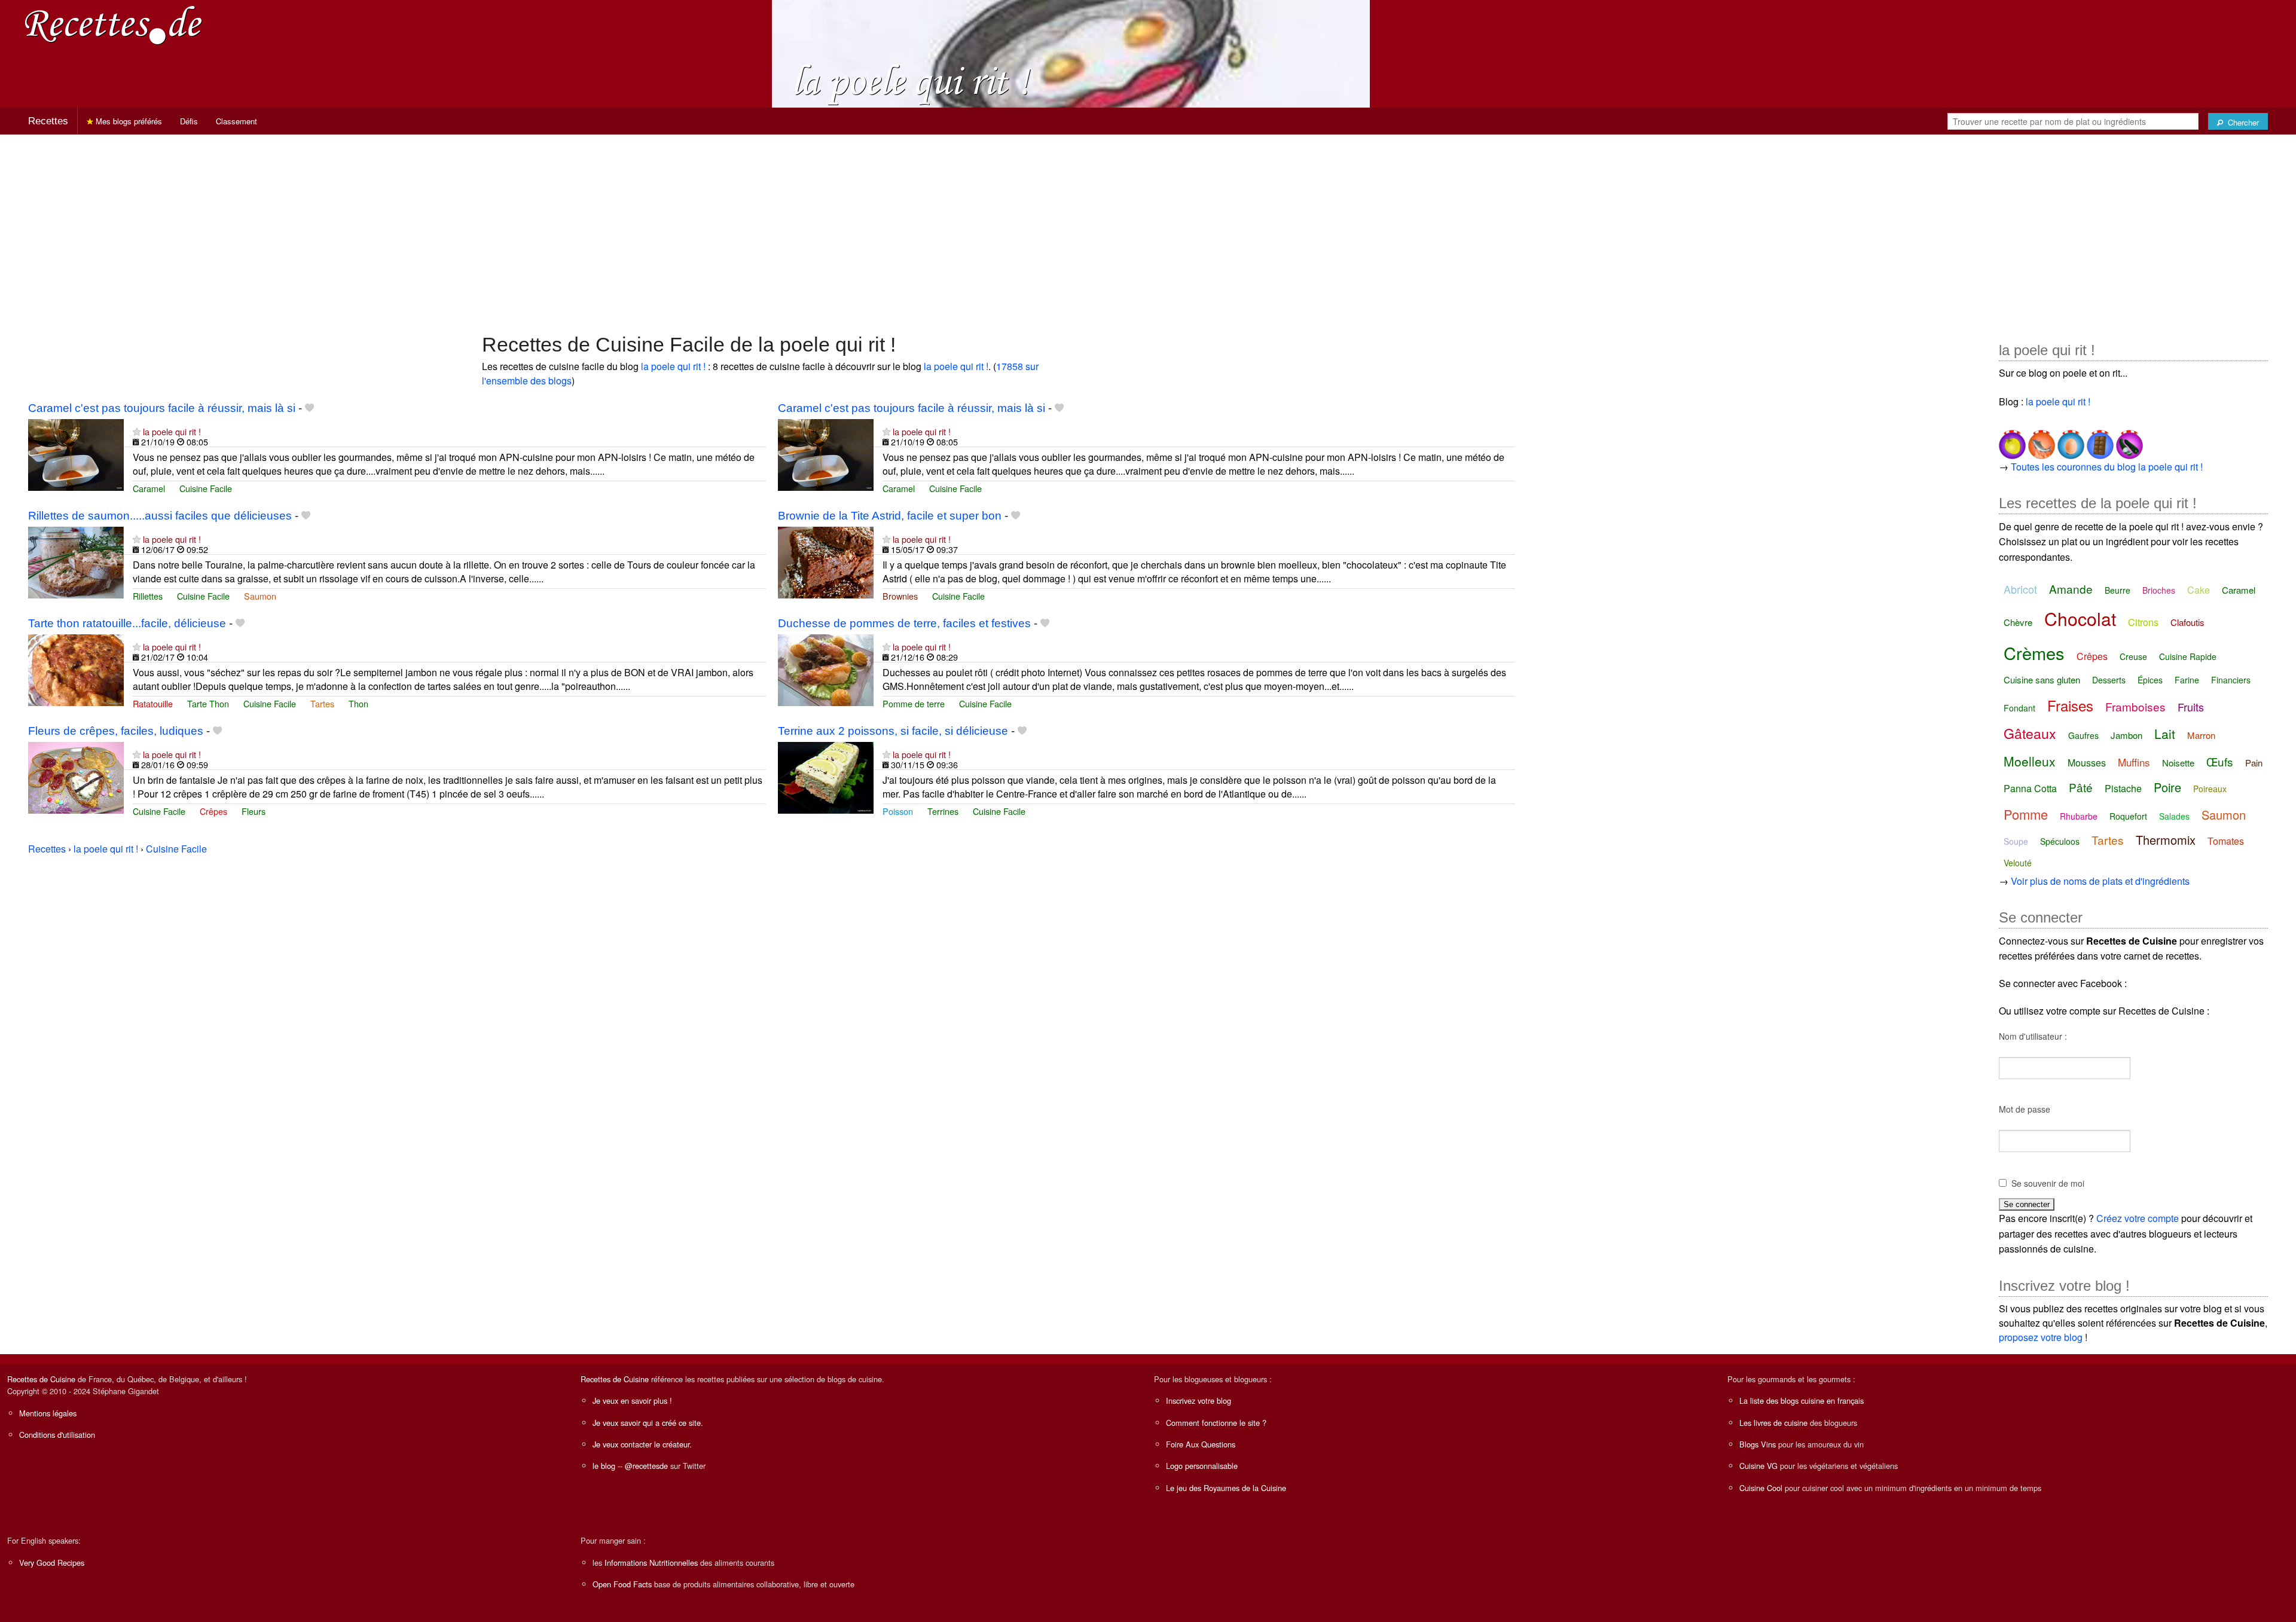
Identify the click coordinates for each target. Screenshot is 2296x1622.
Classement (236, 121)
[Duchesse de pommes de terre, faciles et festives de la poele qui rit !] (826, 669)
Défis (189, 121)
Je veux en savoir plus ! (632, 1400)
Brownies (900, 596)
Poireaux (2210, 789)
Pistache (2123, 788)
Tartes (322, 703)
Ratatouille (153, 703)
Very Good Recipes (52, 1563)
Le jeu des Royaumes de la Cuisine (1226, 1488)
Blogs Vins (1758, 1444)
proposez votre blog (2041, 1337)
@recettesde (646, 1466)
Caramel (149, 488)
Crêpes (213, 811)
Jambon (2126, 735)
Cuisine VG (1758, 1466)
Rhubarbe (2079, 816)
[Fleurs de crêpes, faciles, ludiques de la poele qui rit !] (76, 776)
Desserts (2109, 680)
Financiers (2231, 680)
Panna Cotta (2030, 788)
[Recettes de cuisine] (114, 24)
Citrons (2143, 622)
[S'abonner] (137, 431)
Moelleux (2030, 761)
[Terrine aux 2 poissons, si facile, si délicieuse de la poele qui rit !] (826, 776)
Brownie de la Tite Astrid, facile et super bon (890, 516)
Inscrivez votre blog (1199, 1400)
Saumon (260, 596)
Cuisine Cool (1761, 1488)
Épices (2150, 680)
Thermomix (2166, 840)
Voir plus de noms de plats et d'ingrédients (2100, 881)
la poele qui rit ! (673, 366)
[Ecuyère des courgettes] (2128, 440)
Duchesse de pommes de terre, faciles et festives (904, 623)
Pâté (2081, 787)
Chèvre (2018, 622)
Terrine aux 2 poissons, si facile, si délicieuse (893, 731)
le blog (604, 1466)
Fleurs (254, 811)
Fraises (2070, 705)
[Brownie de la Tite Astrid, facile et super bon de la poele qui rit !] (826, 561)
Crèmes (2034, 653)
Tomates (2226, 841)
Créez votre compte (2138, 1218)
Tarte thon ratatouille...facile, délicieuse (127, 623)
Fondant (2019, 708)
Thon (358, 703)
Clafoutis (2187, 622)
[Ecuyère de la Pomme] (2012, 440)
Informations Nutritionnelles (651, 1563)
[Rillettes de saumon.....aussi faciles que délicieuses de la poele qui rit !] (76, 561)
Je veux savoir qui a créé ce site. (648, 1423)
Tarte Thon (208, 703)
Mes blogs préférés (128, 121)
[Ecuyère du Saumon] (2040, 440)
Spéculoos (2060, 841)
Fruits (2191, 707)
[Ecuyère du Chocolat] (2099, 440)
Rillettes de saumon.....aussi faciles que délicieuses (160, 516)
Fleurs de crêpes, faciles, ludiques (116, 731)
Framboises (2135, 706)
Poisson (898, 811)
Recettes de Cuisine (41, 1379)
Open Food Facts (622, 1584)
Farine (2187, 680)
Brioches (2159, 590)
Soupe (2016, 841)
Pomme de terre (914, 703)
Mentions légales (48, 1413)
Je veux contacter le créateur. (642, 1444)
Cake (2199, 590)
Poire (2167, 787)
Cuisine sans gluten (2042, 679)
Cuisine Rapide (2188, 656)
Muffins (2134, 762)
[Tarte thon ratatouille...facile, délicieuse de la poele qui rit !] (76, 669)
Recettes (48, 121)
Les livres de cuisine (1773, 1423)
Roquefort (2128, 816)
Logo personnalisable (1202, 1466)
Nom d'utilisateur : (2033, 1036)
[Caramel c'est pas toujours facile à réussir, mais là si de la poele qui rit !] (76, 453)
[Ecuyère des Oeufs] (2070, 440)
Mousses (2087, 763)
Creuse (2133, 656)
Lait (2165, 734)
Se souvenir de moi (2048, 1183)
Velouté (2018, 863)
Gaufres (2083, 735)
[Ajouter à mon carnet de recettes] (309, 408)
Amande (2071, 589)
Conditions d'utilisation (57, 1435)
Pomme (2026, 814)
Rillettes (148, 596)
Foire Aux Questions (1201, 1444)
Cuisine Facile (206, 488)
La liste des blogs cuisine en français (1802, 1400)
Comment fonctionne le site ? (1216, 1423)
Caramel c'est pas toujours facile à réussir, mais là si (162, 408)
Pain (2254, 763)
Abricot (2020, 589)
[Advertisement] (1148, 228)
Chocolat (2080, 618)
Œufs (2220, 761)
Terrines (943, 811)
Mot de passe (2025, 1109)
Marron (2201, 735)
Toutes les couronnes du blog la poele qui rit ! (2107, 467)
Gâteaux (2030, 733)
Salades (2174, 816)
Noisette (2178, 763)
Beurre (2118, 590)
